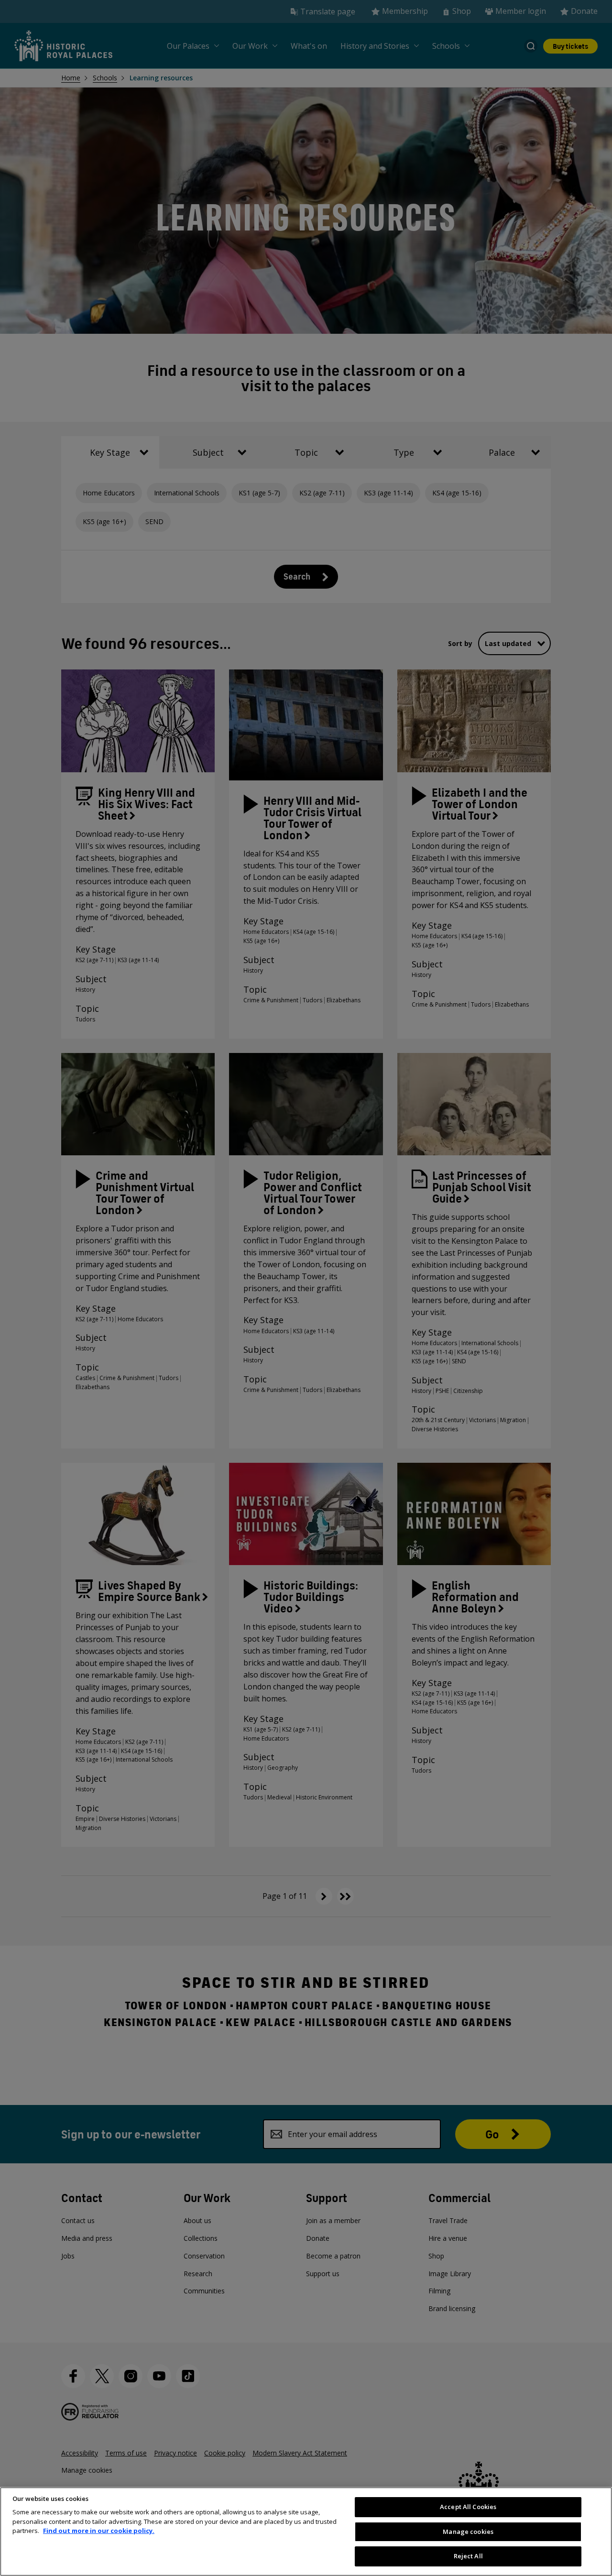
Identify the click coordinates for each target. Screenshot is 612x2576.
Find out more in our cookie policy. (99, 2531)
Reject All (468, 2556)
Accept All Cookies (468, 2507)
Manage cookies (468, 2532)
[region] (306, 2532)
